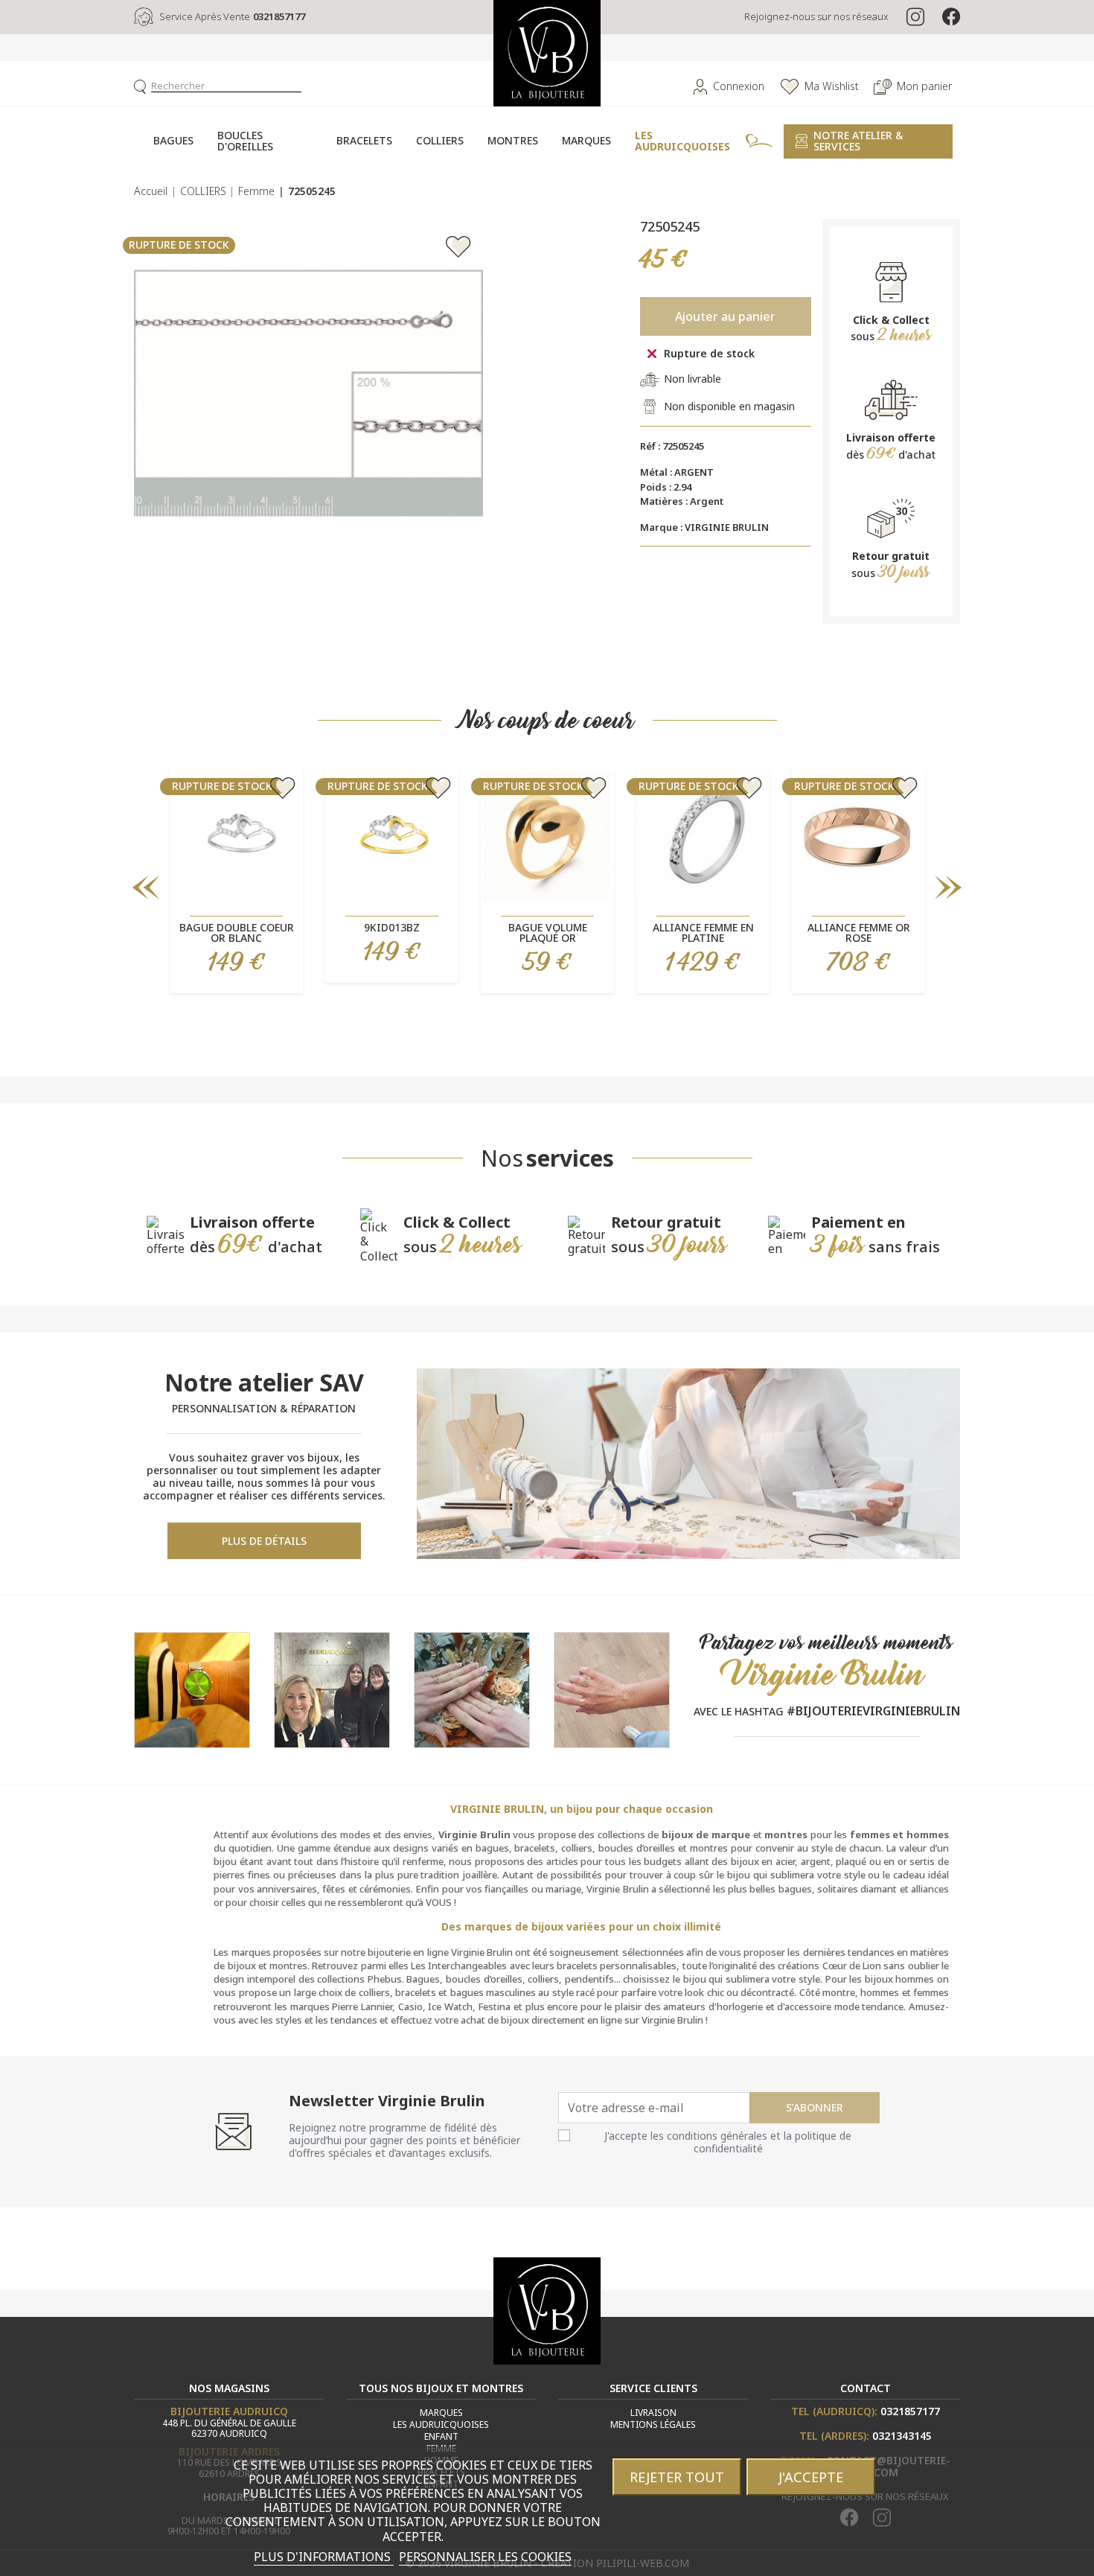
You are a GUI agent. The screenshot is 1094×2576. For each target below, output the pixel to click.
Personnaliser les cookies (485, 2557)
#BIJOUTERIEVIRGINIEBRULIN (873, 1711)
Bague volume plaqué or (548, 932)
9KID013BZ (392, 927)
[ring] (472, 1689)
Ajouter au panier (725, 316)
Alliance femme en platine (703, 932)
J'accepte (811, 2477)
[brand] (332, 1689)
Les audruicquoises (441, 2424)
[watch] (192, 1689)
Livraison (653, 2413)
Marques (441, 2413)
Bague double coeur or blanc (237, 932)
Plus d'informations (324, 2557)
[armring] (612, 1689)
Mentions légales (653, 2424)
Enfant (441, 2436)
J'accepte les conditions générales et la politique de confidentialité (728, 2142)
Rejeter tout (677, 2477)
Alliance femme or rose (859, 932)
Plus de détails (264, 1541)
